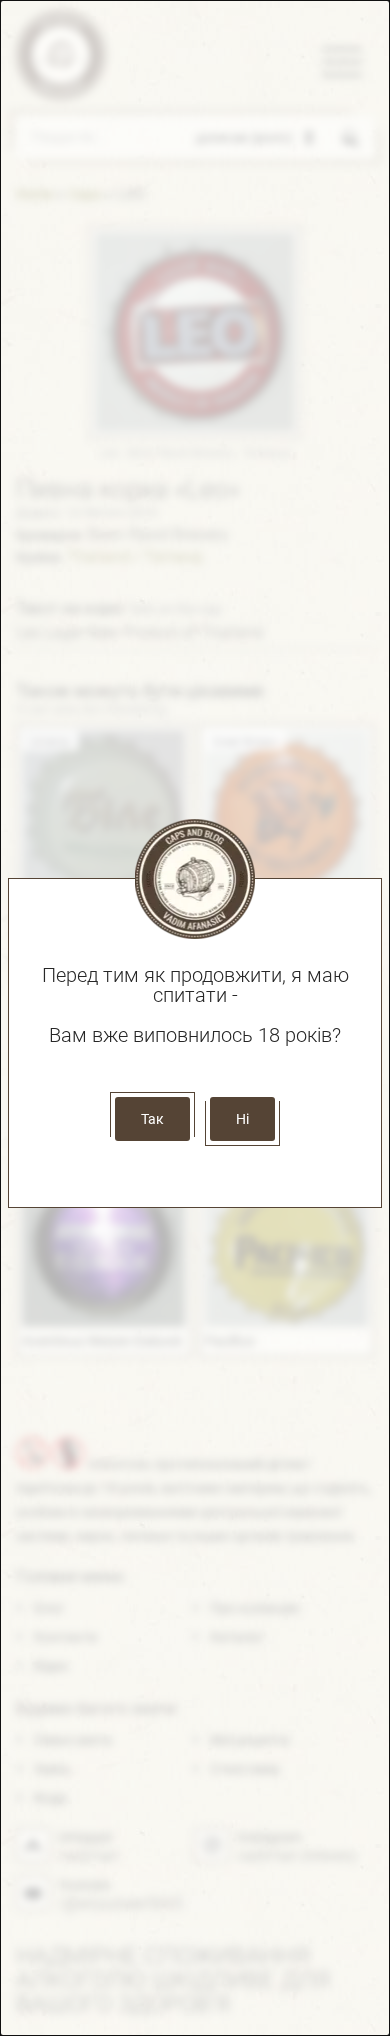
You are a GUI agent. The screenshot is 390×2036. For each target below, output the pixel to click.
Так (152, 1119)
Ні (242, 1119)
